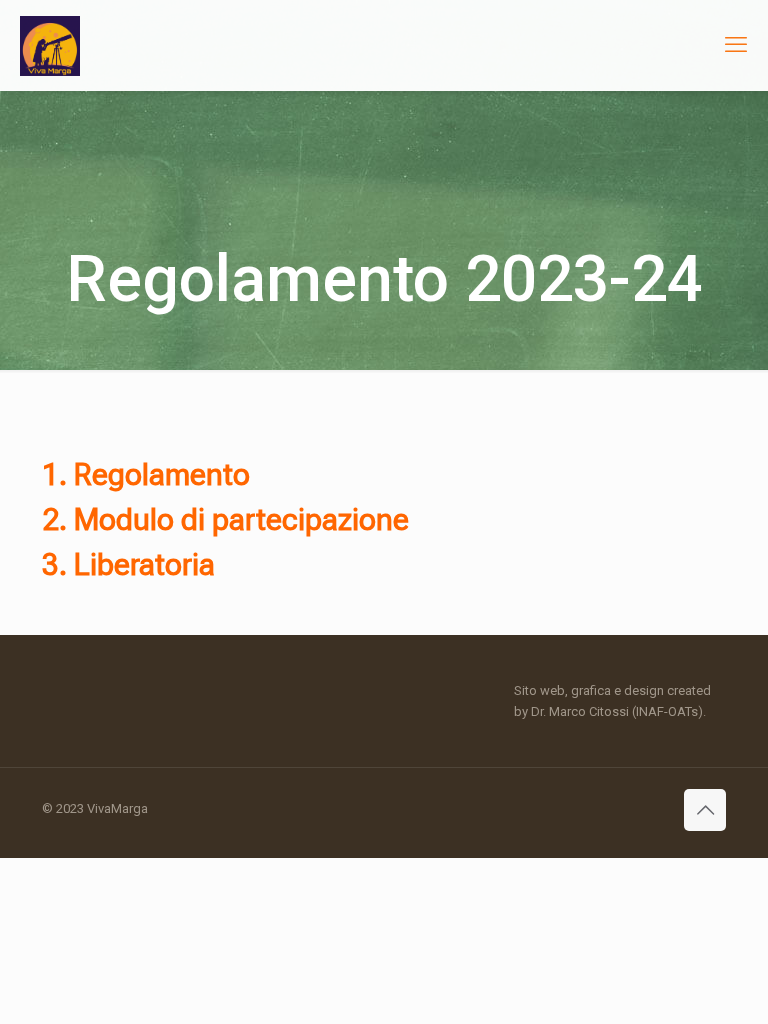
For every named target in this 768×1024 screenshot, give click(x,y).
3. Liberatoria (128, 564)
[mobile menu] (736, 45)
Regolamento (162, 474)
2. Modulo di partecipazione (225, 519)
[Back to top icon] (705, 810)
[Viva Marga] (50, 45)
